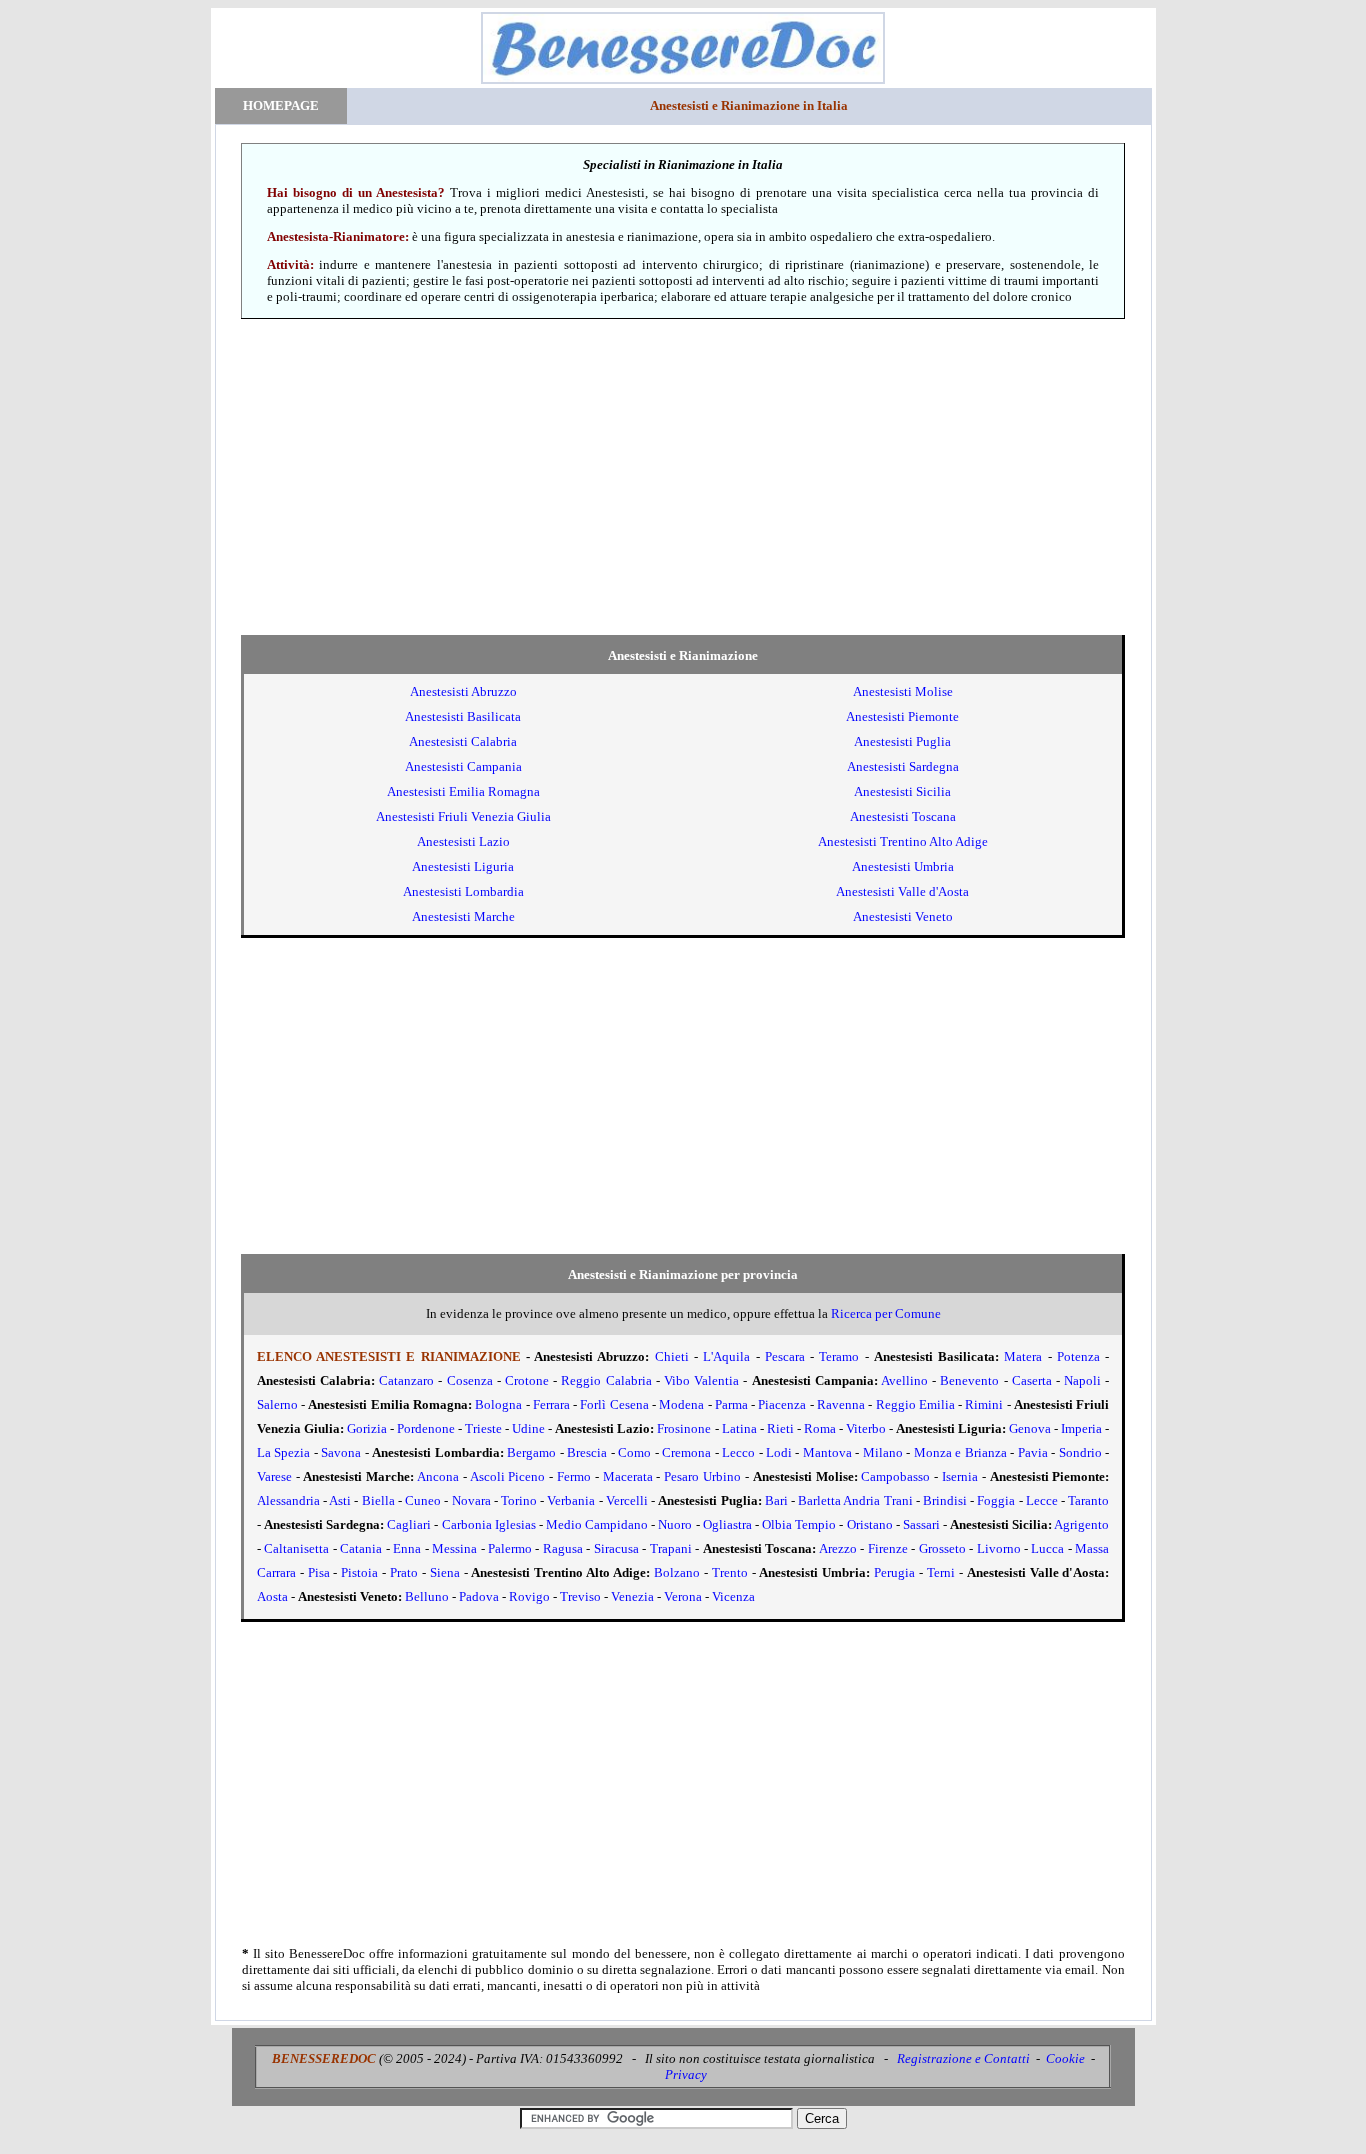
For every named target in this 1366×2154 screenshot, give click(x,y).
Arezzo (838, 1548)
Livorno (999, 1548)
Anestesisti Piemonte (902, 716)
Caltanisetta (296, 1548)
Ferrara (551, 1404)
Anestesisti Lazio (463, 841)
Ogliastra (727, 1524)
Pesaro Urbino (702, 1476)
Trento (730, 1572)
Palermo (510, 1548)
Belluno (427, 1596)
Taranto (1088, 1500)
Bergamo (531, 1452)
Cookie (1065, 2058)
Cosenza (470, 1380)
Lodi (779, 1452)
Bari (776, 1500)
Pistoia (359, 1572)
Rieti (780, 1428)
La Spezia (283, 1452)
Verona (683, 1596)
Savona (341, 1452)
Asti (340, 1500)
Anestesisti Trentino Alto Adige (903, 841)
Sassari (921, 1524)
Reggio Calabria (606, 1380)
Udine (528, 1428)
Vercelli (627, 1500)
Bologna (498, 1404)
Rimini (984, 1404)
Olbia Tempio (799, 1524)
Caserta (1032, 1380)
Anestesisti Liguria (463, 866)
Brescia (587, 1452)
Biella (378, 1500)
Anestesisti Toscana (903, 816)
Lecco (738, 1452)
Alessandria (288, 1500)
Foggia (996, 1500)
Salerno (277, 1404)
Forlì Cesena (614, 1404)
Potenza (1078, 1356)
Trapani (671, 1548)
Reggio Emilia (915, 1404)
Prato (404, 1572)
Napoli (1082, 1380)
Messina (454, 1548)
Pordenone (426, 1428)
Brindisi (945, 1500)
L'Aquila (726, 1356)
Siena (445, 1572)
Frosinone (684, 1428)
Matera (1023, 1356)
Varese (274, 1476)
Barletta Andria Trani (855, 1500)
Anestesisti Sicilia (902, 791)
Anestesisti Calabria (463, 741)
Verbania (571, 1500)
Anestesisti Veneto (903, 916)
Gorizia (367, 1428)
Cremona (686, 1452)
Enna (407, 1548)
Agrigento (1081, 1524)
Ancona (438, 1476)
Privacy (686, 2074)
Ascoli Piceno (508, 1476)
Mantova (827, 1452)
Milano (883, 1452)
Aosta (272, 1596)
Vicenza (733, 1596)
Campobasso (895, 1476)
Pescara (785, 1356)
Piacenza (782, 1404)
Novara (471, 1500)
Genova (1030, 1428)
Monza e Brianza (960, 1452)
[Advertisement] (683, 477)
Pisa (319, 1572)
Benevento (969, 1380)
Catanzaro (406, 1380)
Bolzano (677, 1572)
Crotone (527, 1380)
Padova (479, 1596)
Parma (731, 1404)
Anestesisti (463, 691)
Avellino (904, 1380)
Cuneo (423, 1500)
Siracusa (616, 1548)
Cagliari (409, 1524)
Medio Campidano (597, 1524)
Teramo (839, 1356)
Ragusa (563, 1548)
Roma (820, 1428)
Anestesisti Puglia (902, 741)
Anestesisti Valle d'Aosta (902, 891)
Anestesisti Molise (903, 691)
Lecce (1042, 1500)
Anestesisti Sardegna (903, 766)
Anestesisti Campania (463, 766)
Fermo (574, 1476)
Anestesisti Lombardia (463, 891)
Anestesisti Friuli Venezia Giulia (463, 816)
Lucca (1047, 1548)
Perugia (894, 1572)
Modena (681, 1404)
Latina (739, 1428)
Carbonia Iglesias (489, 1524)
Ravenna (841, 1404)
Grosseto (942, 1548)
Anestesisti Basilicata (463, 716)
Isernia (960, 1476)
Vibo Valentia (701, 1380)
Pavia (1033, 1452)
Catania (361, 1548)
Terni (941, 1572)
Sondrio (1080, 1452)
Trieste (483, 1428)
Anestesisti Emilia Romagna (463, 791)
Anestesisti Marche (463, 916)
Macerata (628, 1476)
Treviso (580, 1596)
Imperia (1081, 1428)
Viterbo (866, 1428)
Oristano (870, 1524)
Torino (519, 1500)
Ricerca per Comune (886, 1313)
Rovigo (529, 1596)
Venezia (632, 1596)
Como (634, 1452)
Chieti (672, 1356)
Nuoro (675, 1524)
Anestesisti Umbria (903, 866)
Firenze (888, 1548)
